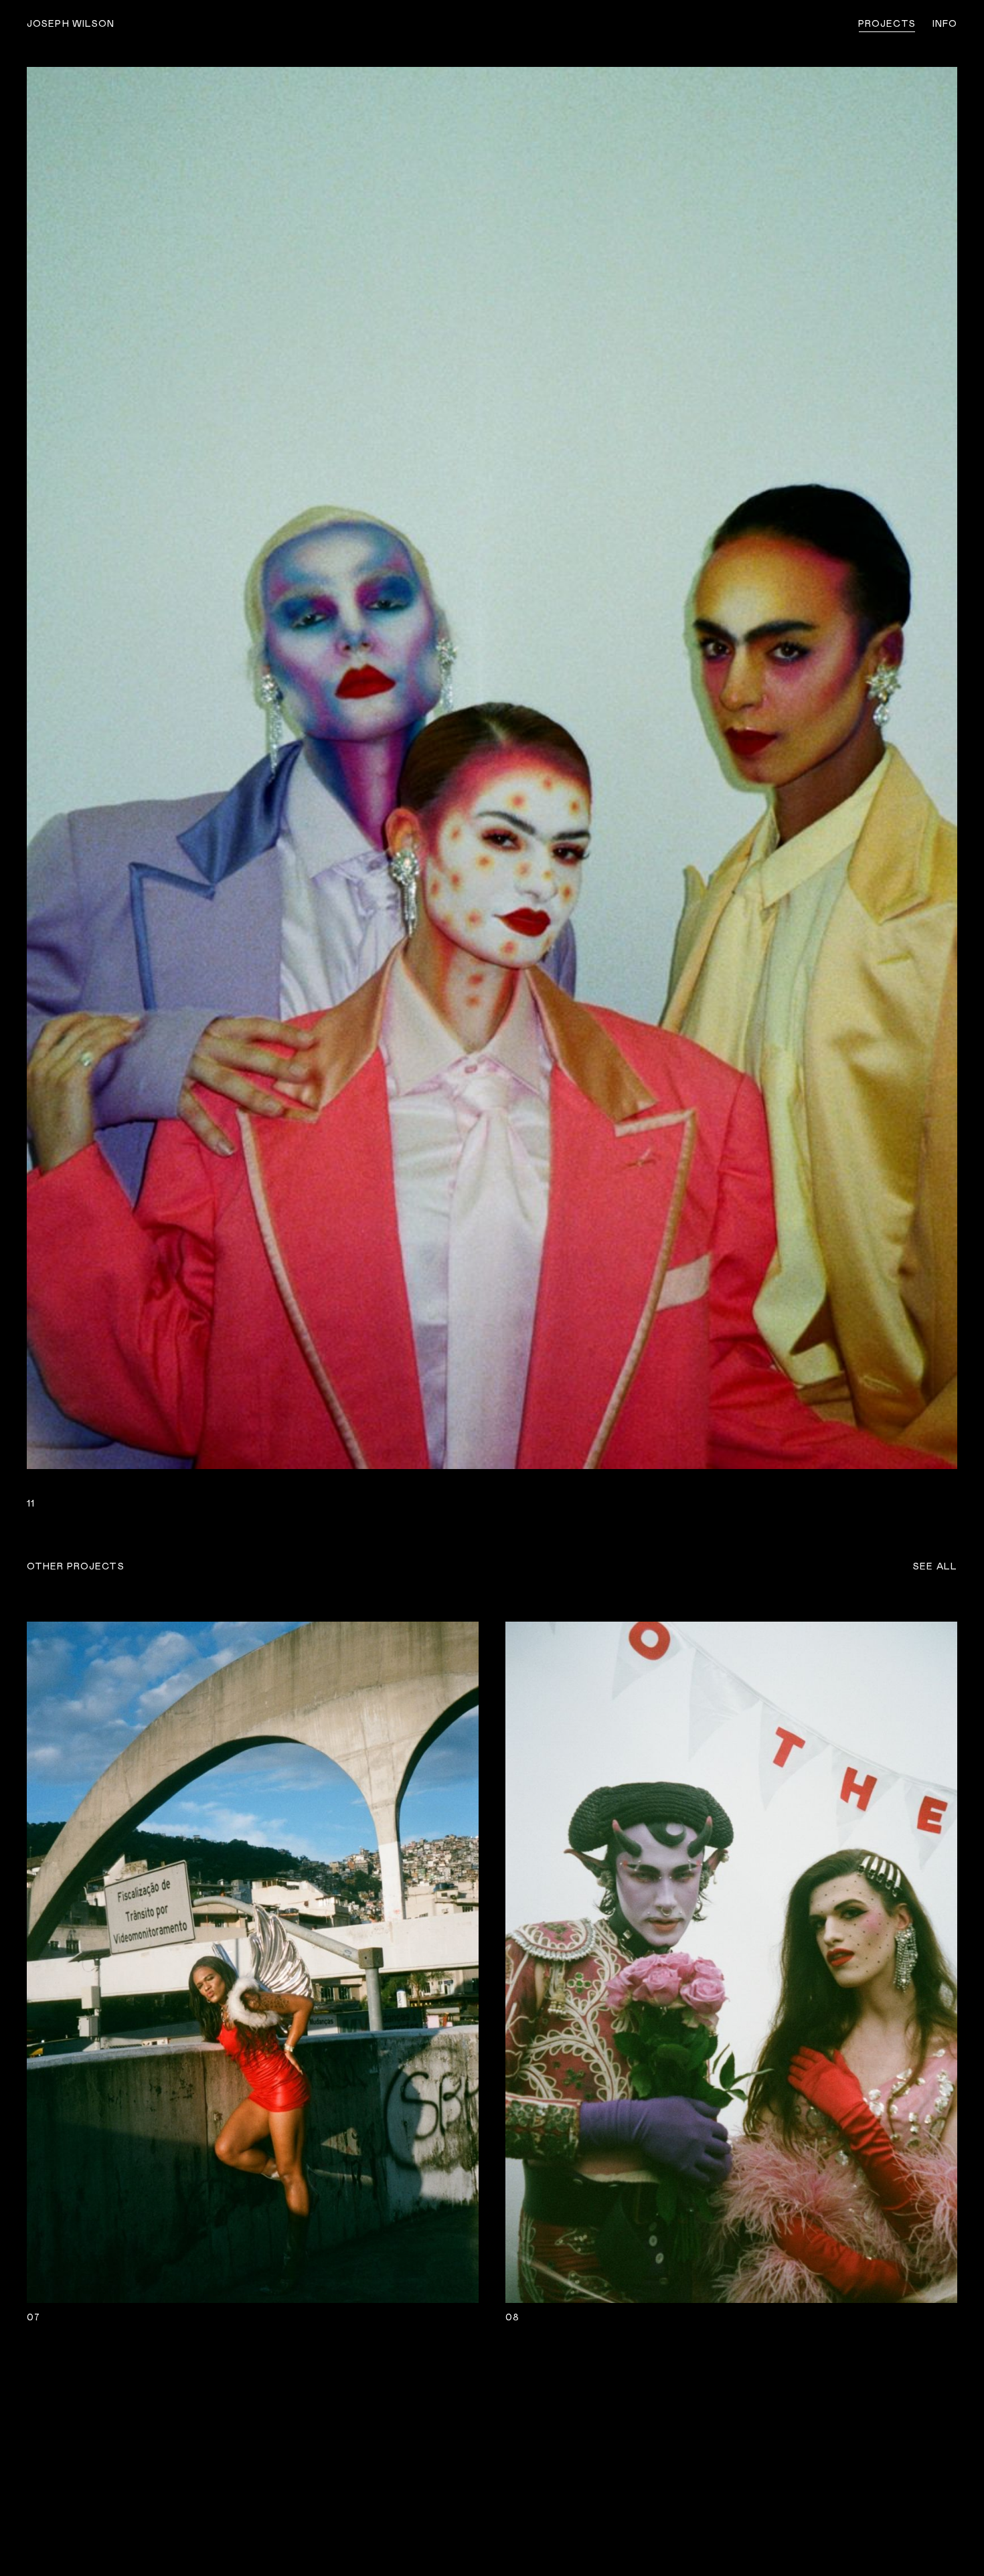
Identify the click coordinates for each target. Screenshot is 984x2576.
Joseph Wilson (71, 24)
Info (945, 24)
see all (935, 1567)
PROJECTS (887, 24)
